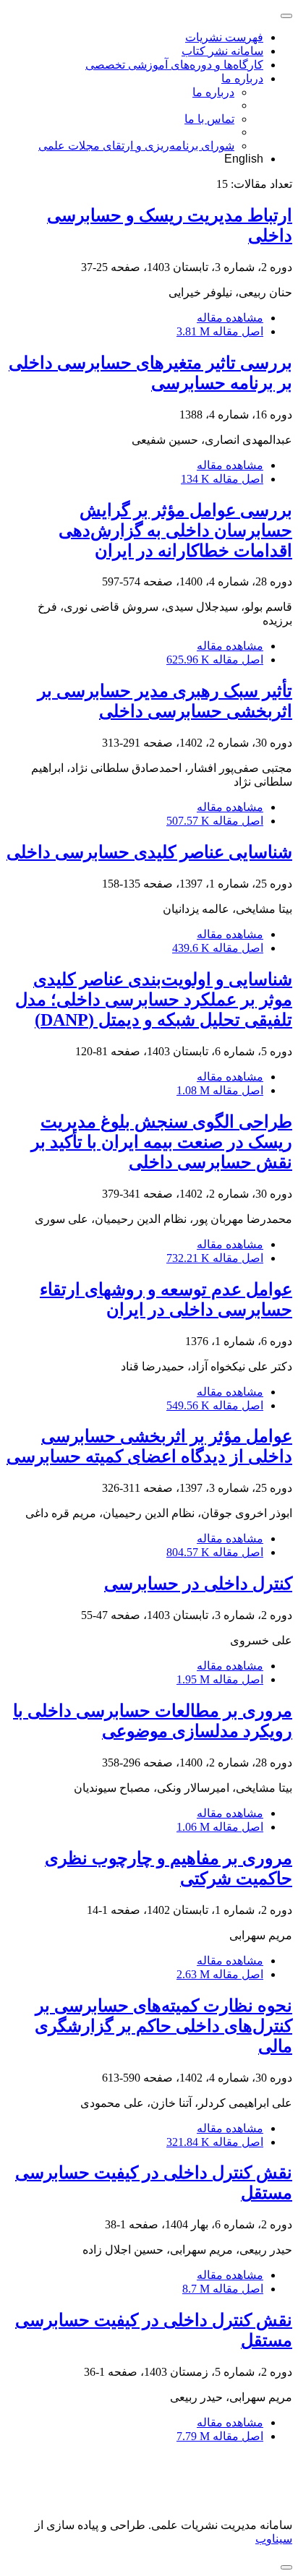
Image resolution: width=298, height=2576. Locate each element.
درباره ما (242, 78)
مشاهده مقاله (230, 318)
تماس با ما (209, 119)
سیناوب (274, 2539)
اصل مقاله (220, 331)
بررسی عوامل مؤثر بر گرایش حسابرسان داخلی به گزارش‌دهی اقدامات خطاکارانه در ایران (175, 531)
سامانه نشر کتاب (222, 51)
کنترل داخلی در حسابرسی (198, 1584)
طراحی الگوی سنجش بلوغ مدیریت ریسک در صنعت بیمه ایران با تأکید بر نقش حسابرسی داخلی (162, 1142)
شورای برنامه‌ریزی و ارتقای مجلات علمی (136, 146)
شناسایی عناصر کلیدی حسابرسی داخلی (149, 852)
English (244, 159)
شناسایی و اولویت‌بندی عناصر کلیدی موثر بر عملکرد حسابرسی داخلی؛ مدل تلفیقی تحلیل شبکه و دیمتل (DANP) (154, 1000)
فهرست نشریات (224, 37)
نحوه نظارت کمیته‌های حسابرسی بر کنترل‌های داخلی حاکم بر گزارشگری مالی (163, 2026)
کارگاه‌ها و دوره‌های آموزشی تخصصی (174, 65)
